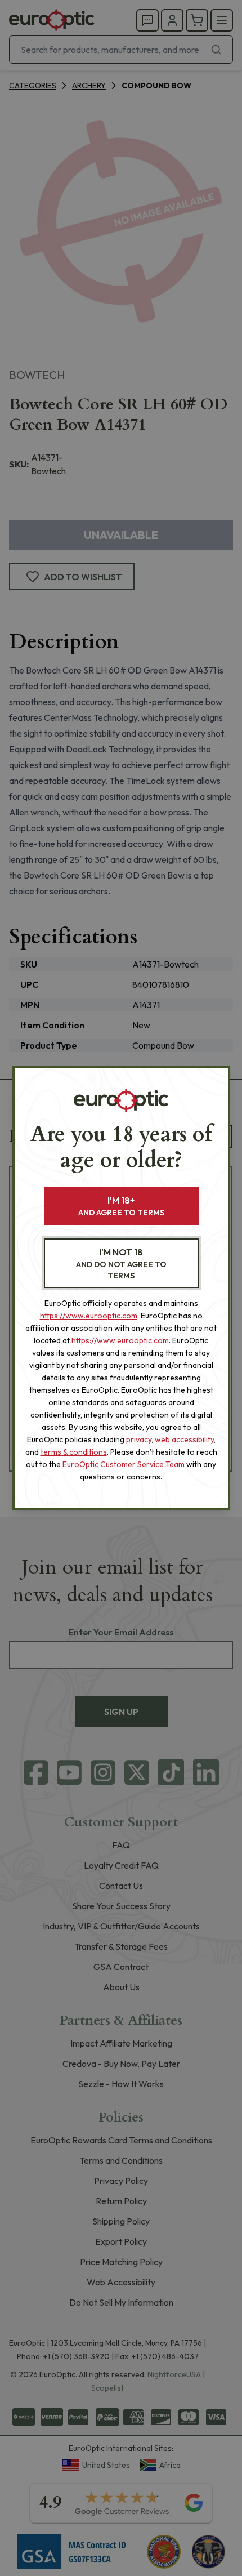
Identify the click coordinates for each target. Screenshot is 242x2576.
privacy (139, 1439)
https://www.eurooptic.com (89, 1316)
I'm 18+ (121, 1206)
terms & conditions (74, 1452)
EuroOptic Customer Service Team (124, 1464)
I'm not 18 (121, 1264)
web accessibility (184, 1439)
